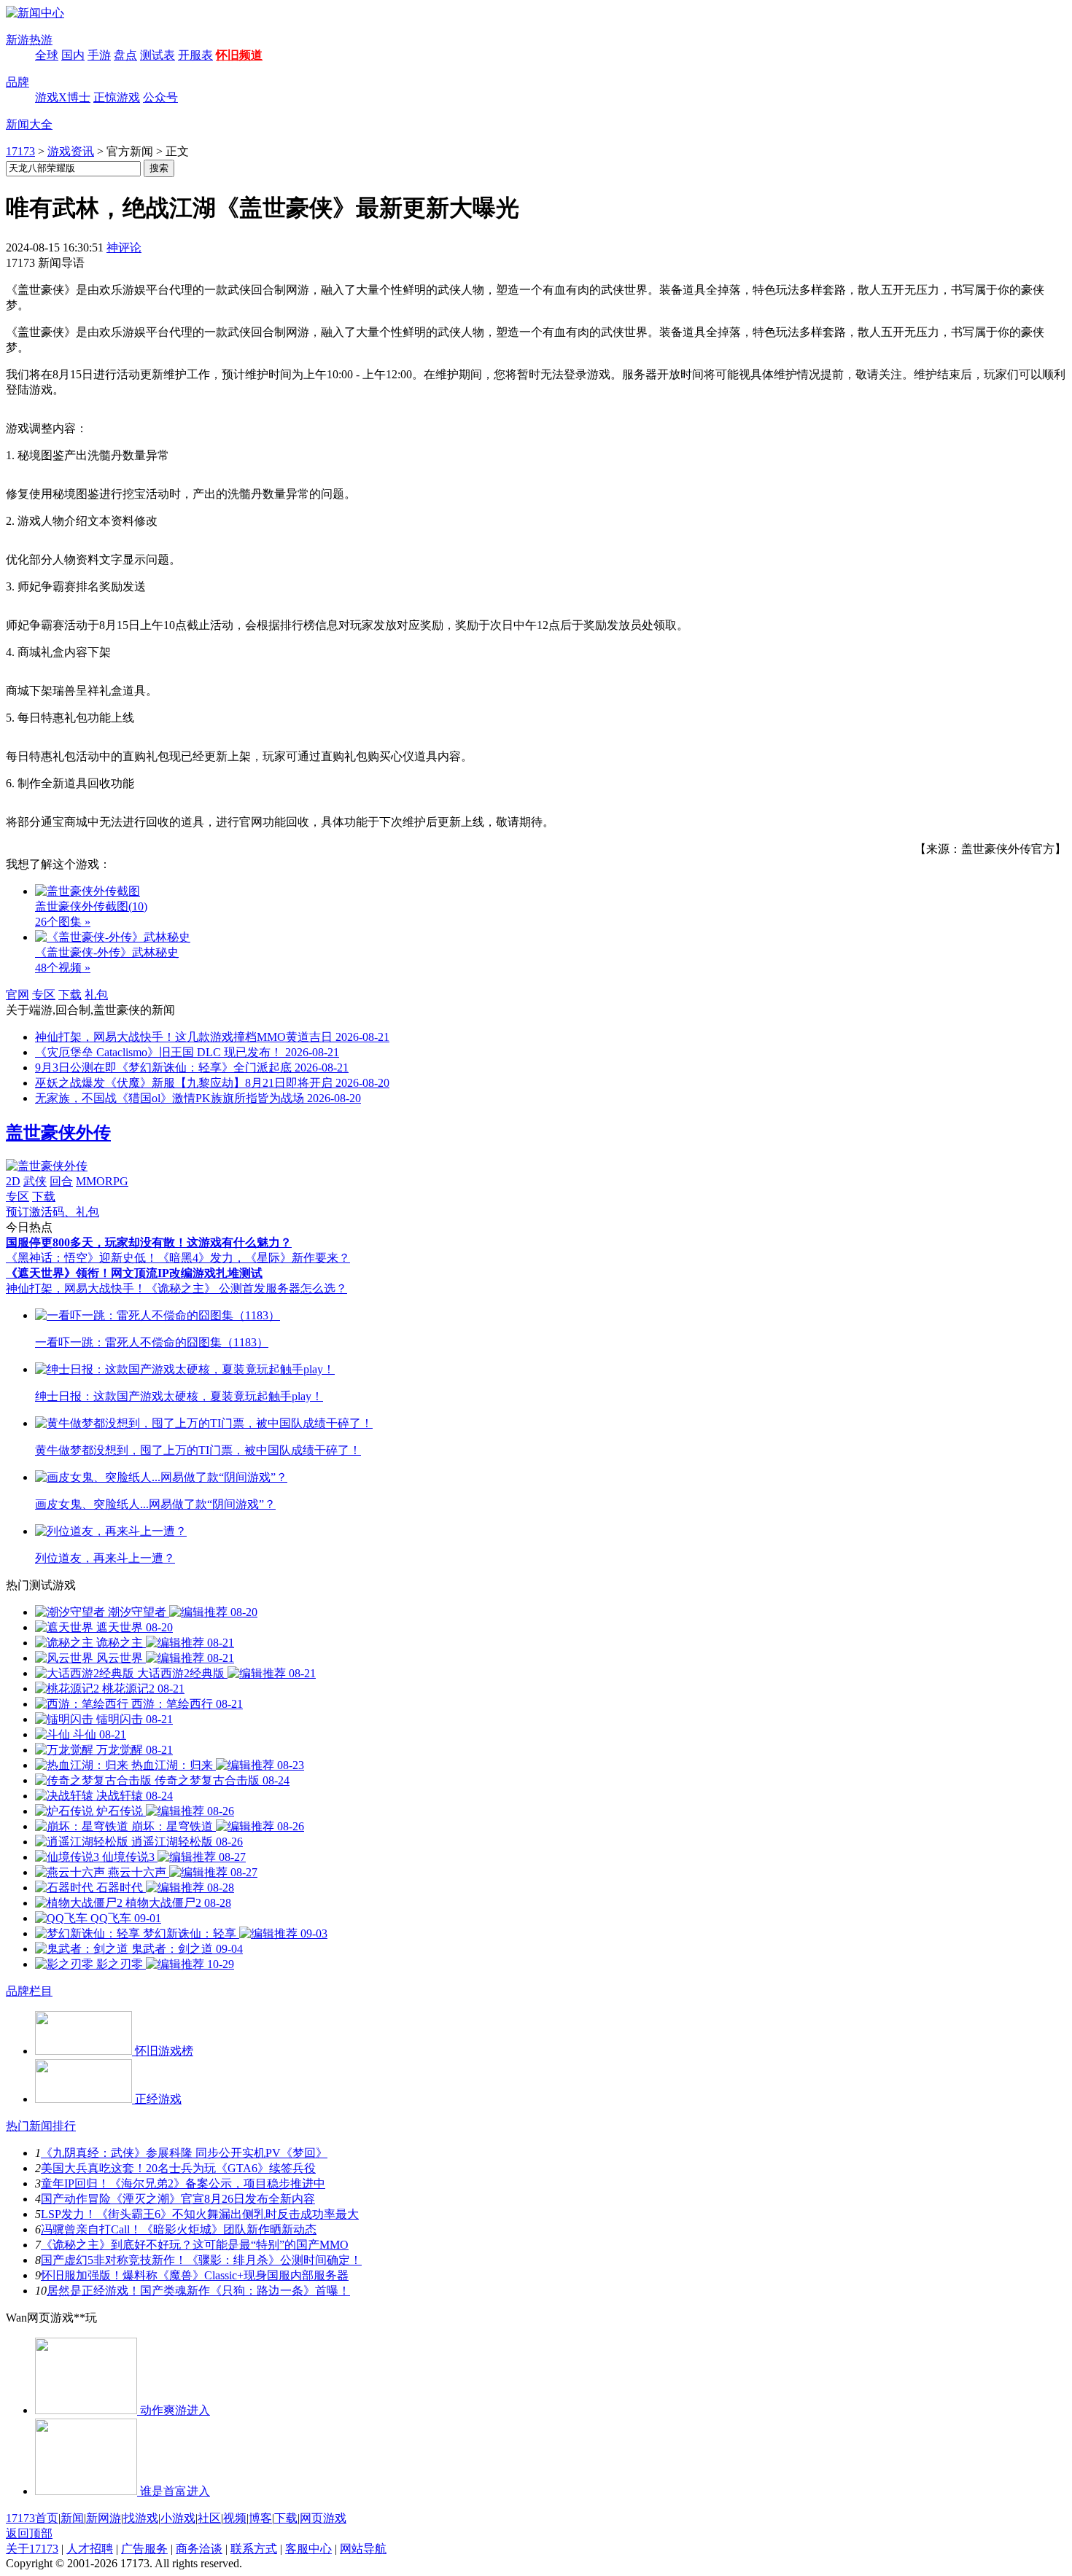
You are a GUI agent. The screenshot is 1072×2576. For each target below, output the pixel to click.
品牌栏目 (29, 1991)
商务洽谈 (199, 2549)
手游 (99, 55)
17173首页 (32, 2518)
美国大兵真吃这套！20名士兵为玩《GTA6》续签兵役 (178, 2168)
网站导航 (363, 2549)
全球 (47, 55)
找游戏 (141, 2518)
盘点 (125, 55)
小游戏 (178, 2518)
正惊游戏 (117, 97)
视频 (235, 2518)
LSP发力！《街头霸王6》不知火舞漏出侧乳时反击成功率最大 (200, 2214)
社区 (209, 2518)
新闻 (72, 2518)
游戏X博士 (63, 97)
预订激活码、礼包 (53, 1212)
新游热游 (29, 40)
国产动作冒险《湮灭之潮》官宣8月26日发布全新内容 (178, 2199)
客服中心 (308, 2549)
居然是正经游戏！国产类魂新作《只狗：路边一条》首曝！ (198, 2291)
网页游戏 (323, 2518)
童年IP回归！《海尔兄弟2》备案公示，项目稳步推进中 (183, 2183)
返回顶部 (29, 2533)
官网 (18, 995)
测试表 (158, 55)
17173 (20, 151)
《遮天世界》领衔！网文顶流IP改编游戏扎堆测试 (134, 1273)
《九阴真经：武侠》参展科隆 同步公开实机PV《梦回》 (184, 2153)
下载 (70, 995)
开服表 (195, 55)
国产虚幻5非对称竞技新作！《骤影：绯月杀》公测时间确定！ (201, 2260)
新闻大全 (29, 124)
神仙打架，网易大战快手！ (76, 1288)
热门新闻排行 (41, 2126)
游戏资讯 (71, 151)
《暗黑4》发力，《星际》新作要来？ (254, 1258)
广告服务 (144, 2549)
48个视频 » (63, 968)
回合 (61, 1181)
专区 (44, 995)
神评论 (124, 247)
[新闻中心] (35, 13)
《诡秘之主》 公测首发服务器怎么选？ (246, 1288)
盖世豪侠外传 (58, 1133)
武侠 (35, 1181)
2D (13, 1181)
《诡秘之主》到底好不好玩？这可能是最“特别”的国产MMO (195, 2245)
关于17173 (32, 2549)
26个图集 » (63, 922)
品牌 (18, 82)
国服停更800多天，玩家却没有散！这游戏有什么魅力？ (149, 1242)
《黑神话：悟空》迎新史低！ (82, 1258)
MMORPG (102, 1181)
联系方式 (254, 2549)
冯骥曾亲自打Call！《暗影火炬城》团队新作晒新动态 (179, 2229)
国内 (73, 55)
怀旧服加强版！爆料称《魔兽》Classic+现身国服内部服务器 (195, 2275)
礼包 (96, 995)
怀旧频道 (239, 55)
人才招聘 (90, 2549)
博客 (260, 2518)
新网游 (104, 2518)
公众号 (160, 97)
